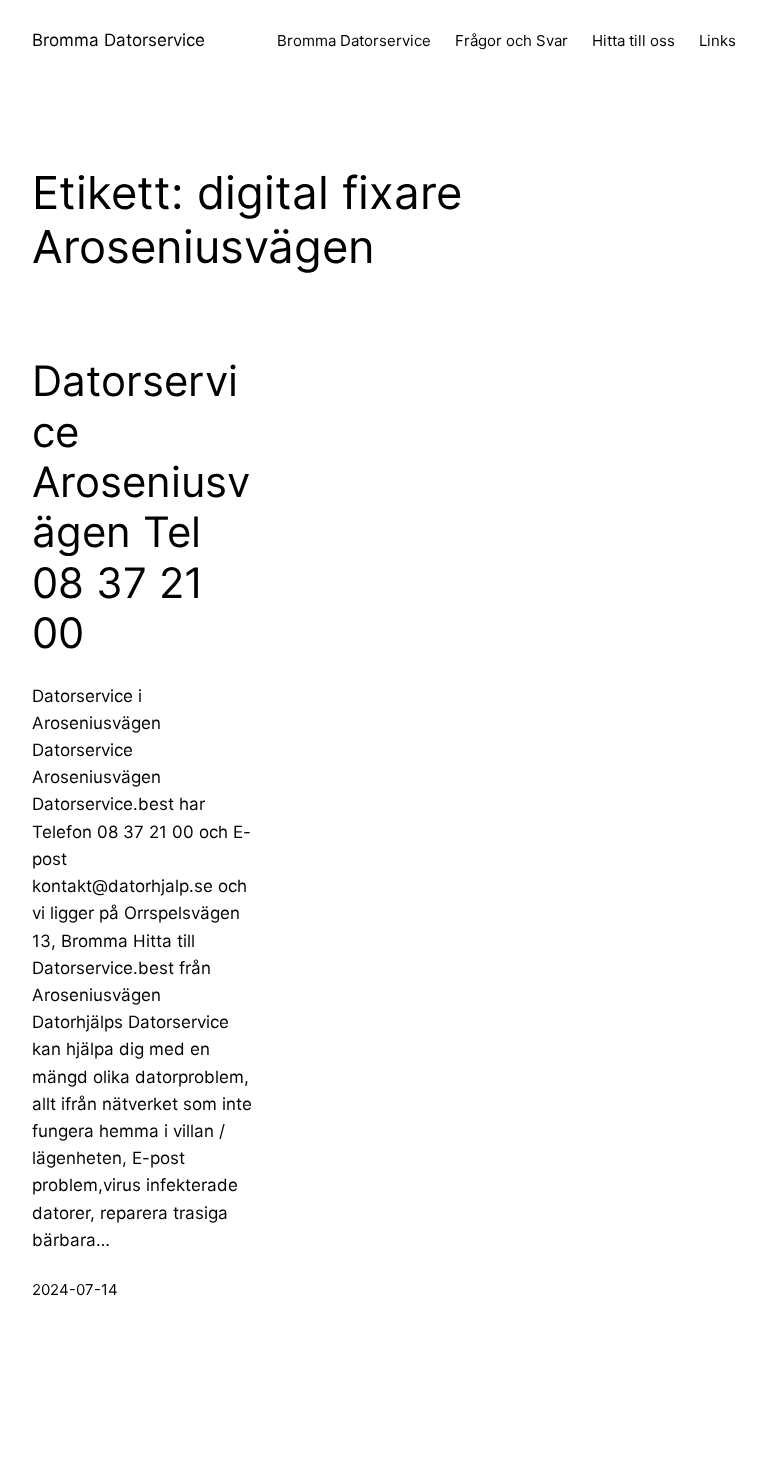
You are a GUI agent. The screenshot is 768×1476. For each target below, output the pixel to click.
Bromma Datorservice (118, 40)
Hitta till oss (633, 40)
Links (717, 40)
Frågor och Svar (511, 40)
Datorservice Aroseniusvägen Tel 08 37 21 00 (141, 507)
